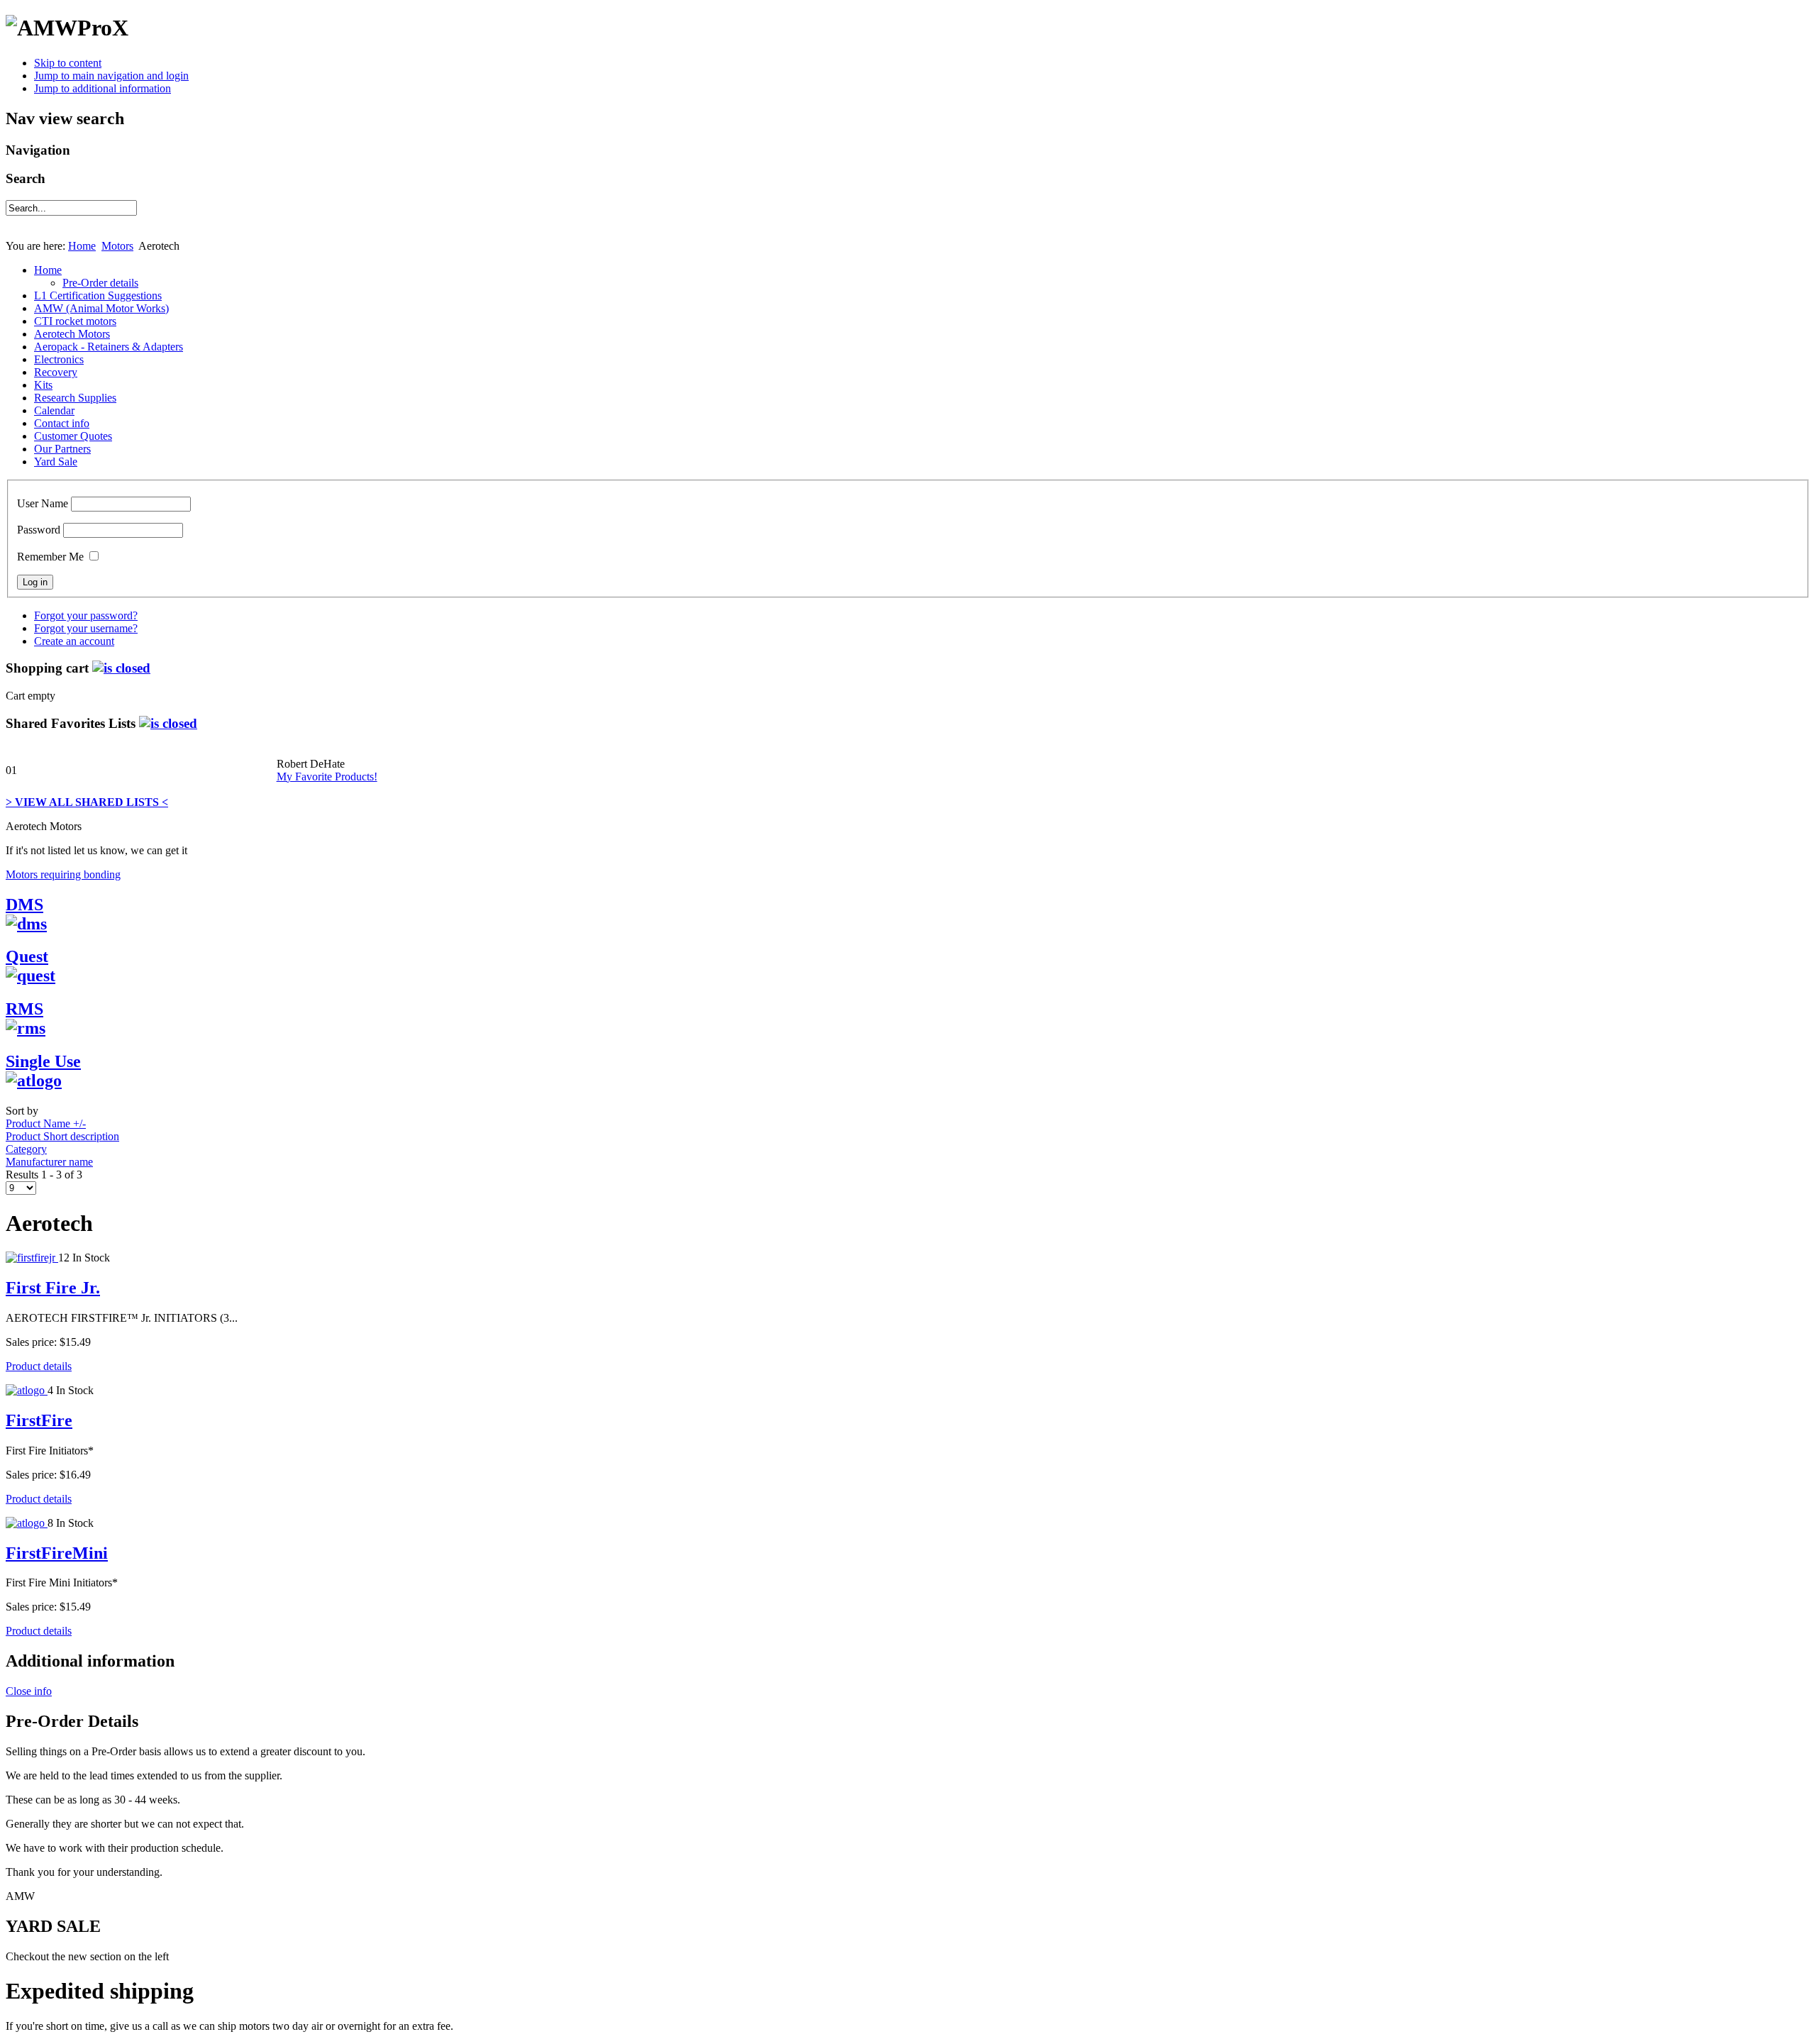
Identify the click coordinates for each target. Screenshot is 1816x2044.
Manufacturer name (49, 1162)
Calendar (54, 410)
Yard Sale (56, 462)
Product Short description (62, 1136)
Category (26, 1149)
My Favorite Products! (327, 777)
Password (39, 530)
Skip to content (68, 63)
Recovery (56, 372)
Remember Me (50, 557)
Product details (39, 1366)
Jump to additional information (103, 88)
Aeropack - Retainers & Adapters (109, 347)
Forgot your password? (86, 615)
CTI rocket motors (75, 321)
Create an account (74, 641)
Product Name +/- (46, 1123)
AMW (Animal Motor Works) (101, 308)
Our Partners (62, 449)
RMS (24, 1009)
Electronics (59, 359)
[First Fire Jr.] (32, 1258)
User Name (43, 503)
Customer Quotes (73, 436)
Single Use (43, 1061)
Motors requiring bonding (63, 874)
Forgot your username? (86, 628)
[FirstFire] (27, 1390)
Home (82, 246)
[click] (121, 668)
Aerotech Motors (72, 334)
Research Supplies (75, 398)
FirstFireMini (57, 1553)
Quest (27, 956)
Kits (43, 385)
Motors (117, 246)
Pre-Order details (100, 283)
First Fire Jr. (53, 1288)
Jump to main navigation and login (111, 76)
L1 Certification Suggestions (98, 295)
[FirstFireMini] (27, 1523)
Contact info (62, 423)
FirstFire (39, 1420)
